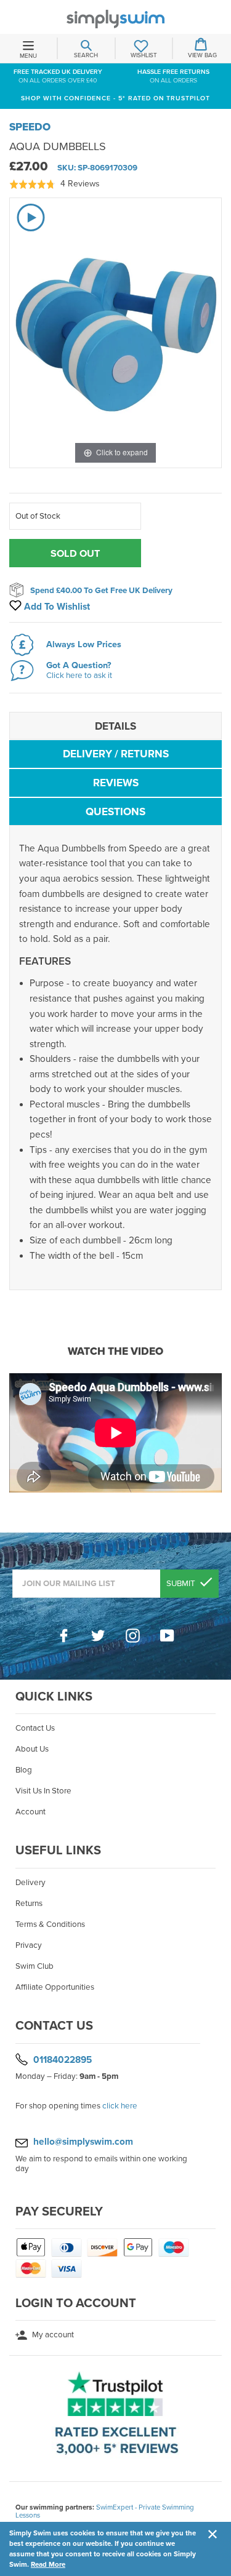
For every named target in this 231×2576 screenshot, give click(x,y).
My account (52, 2335)
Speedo (30, 127)
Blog (24, 1770)
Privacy (29, 1945)
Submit (182, 1584)
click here (120, 2106)
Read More (48, 2564)
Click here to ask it (79, 676)
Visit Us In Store (43, 1791)
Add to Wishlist (56, 607)
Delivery (30, 1883)
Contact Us (35, 1728)
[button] (55, 184)
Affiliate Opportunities (55, 1987)
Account (30, 1812)
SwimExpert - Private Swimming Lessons (105, 2511)
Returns (29, 1904)
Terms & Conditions (50, 1924)
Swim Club (34, 1966)
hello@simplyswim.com (83, 2142)
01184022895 (63, 2059)
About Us (32, 1749)
